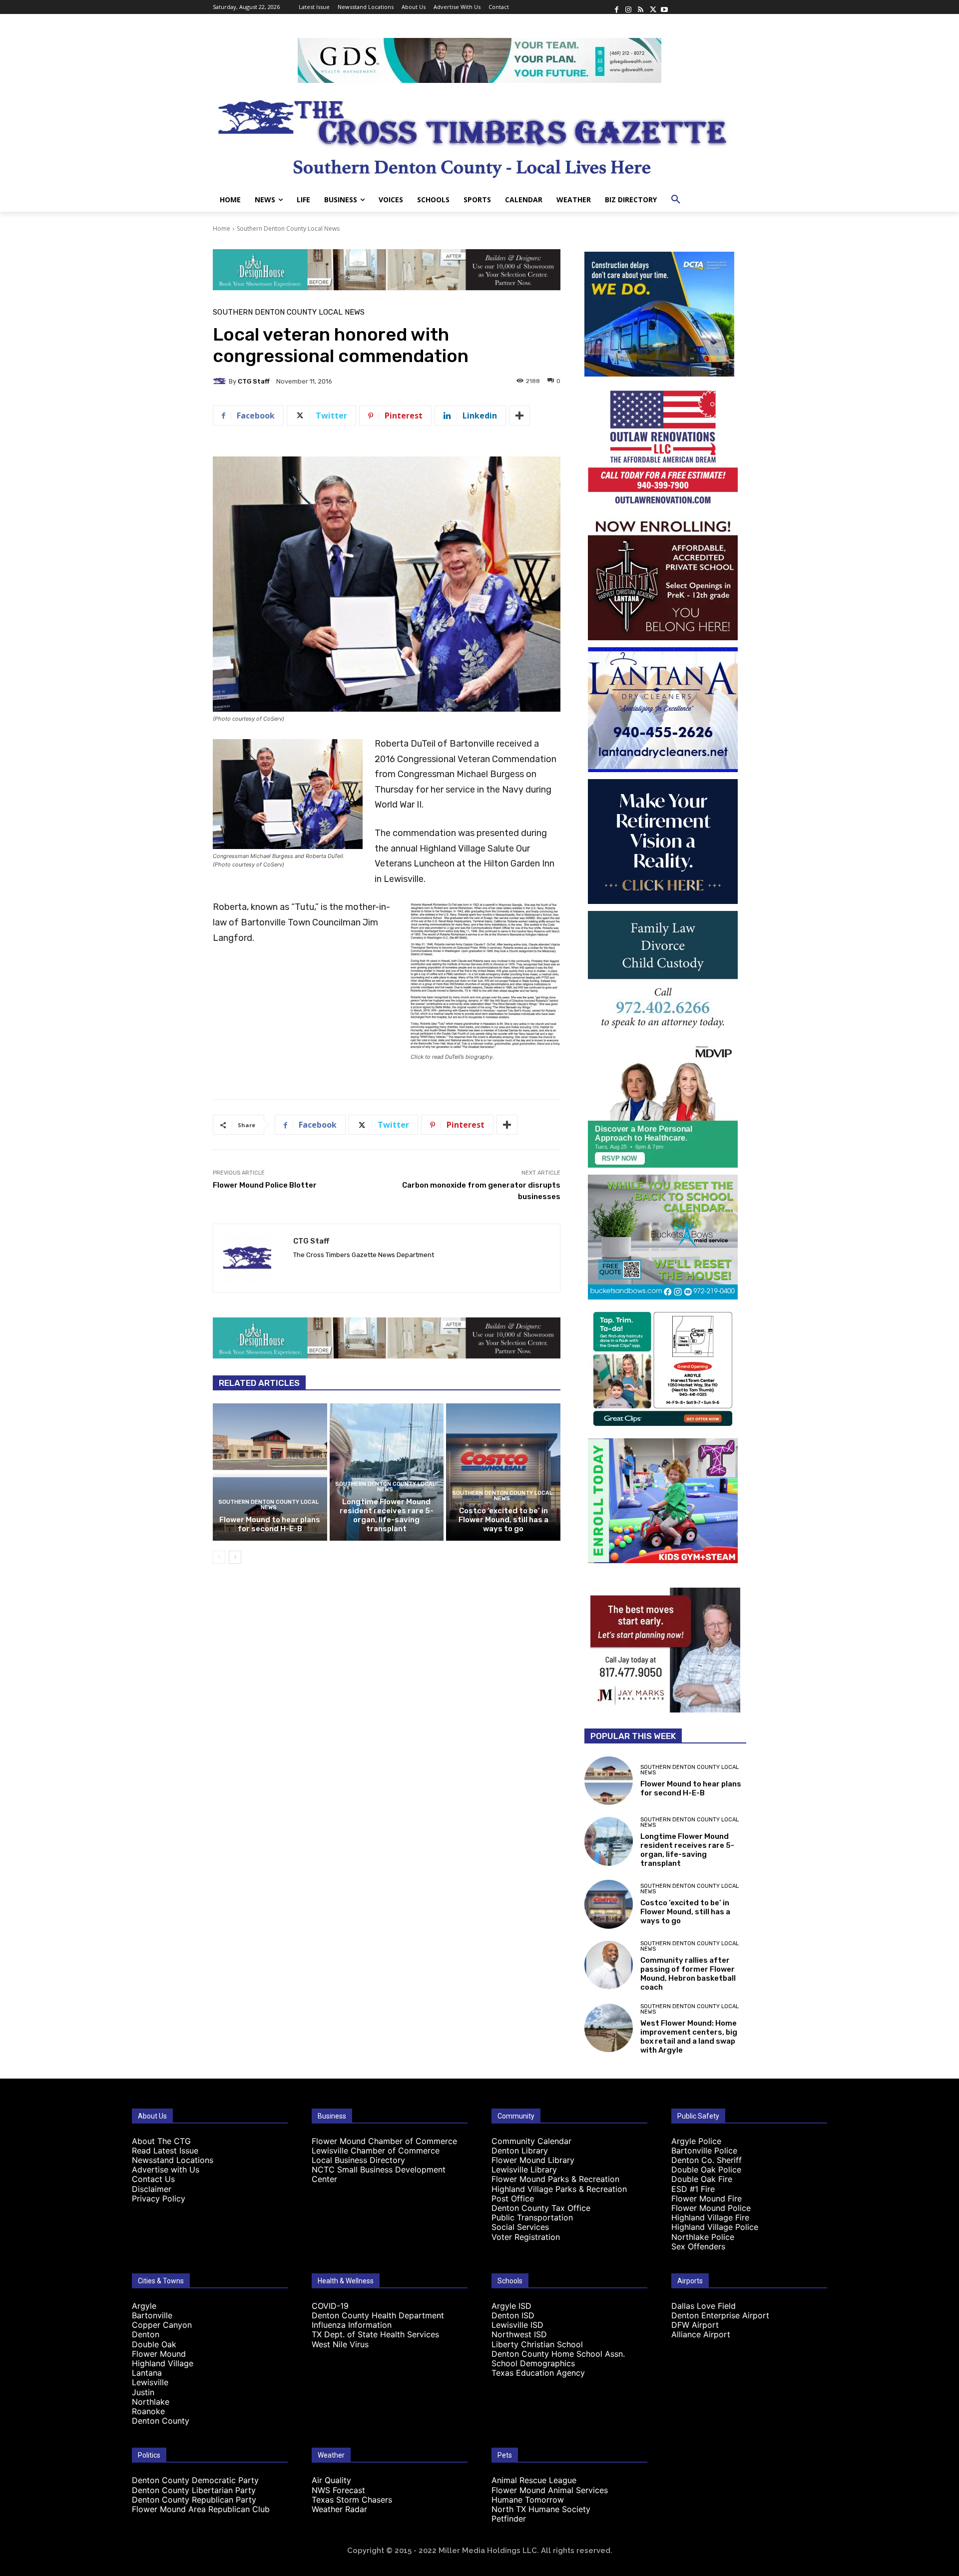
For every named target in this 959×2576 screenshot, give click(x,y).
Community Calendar (531, 2141)
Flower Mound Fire (707, 2198)
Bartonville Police (704, 2150)
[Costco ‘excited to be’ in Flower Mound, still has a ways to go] (503, 1472)
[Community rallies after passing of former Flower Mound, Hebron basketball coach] (609, 1965)
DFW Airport (695, 2325)
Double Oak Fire (702, 2179)
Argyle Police (696, 2141)
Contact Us (153, 2179)
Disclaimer (152, 2189)
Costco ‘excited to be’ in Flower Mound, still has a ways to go (503, 1520)
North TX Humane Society (541, 2509)
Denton (146, 2334)
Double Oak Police (706, 2169)
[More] (519, 416)
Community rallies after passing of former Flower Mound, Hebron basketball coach (688, 1974)
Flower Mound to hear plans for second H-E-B (270, 1524)
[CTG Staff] (221, 381)
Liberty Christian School (537, 2344)
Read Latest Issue (165, 2150)
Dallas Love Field (704, 2306)
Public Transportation (532, 2217)
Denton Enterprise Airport (720, 2315)
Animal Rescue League (534, 2480)
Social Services (520, 2227)
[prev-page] (219, 1557)
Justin (143, 2392)
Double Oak (154, 2344)
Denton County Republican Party (194, 2500)
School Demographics (533, 2363)
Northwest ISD (519, 2334)
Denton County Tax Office (541, 2208)
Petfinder (509, 2519)
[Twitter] (652, 7)
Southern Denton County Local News (288, 228)
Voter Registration (526, 2237)
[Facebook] (616, 7)
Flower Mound (159, 2354)
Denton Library (520, 2150)
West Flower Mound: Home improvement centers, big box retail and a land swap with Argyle (689, 2037)
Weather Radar (339, 2509)
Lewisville (150, 2382)
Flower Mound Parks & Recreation (555, 2179)
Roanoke (148, 2411)
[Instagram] (628, 7)
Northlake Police (703, 2237)
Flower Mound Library (533, 2160)
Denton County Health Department (378, 2315)
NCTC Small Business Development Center (379, 2174)
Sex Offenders (698, 2246)
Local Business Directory (358, 2160)
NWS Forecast (338, 2490)
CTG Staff (254, 381)
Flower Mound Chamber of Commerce (384, 2141)
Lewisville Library (524, 2169)
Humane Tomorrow (528, 2500)
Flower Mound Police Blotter (265, 1185)
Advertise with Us (166, 2169)
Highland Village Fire (710, 2217)
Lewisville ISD (517, 2325)
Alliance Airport (701, 2334)
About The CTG (161, 2141)
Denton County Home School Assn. (558, 2354)
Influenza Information (352, 2325)
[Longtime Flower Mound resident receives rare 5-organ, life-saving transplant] (387, 1472)
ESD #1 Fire (693, 2189)
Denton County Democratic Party (195, 2480)
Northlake (151, 2402)
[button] (676, 200)
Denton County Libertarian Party (194, 2490)
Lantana (147, 2373)
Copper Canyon (162, 2325)
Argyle (144, 2306)
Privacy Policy (159, 2198)
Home (222, 228)
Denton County (161, 2421)
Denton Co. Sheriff (707, 2160)
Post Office (513, 2198)
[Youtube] (664, 7)
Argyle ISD (511, 2306)
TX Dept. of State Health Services (375, 2334)
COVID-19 (330, 2306)
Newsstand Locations (173, 2160)
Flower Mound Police (711, 2208)
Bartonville (152, 2315)
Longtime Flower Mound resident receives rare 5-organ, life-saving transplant (387, 1515)
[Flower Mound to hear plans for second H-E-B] (270, 1472)
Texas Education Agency (538, 2373)
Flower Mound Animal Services (550, 2490)
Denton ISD (513, 2315)
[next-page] (235, 1557)
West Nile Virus (340, 2344)
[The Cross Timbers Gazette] (479, 135)
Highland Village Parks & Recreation (559, 2189)
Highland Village (163, 2363)
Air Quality (331, 2480)
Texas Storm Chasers (352, 2500)
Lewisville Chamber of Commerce (376, 2150)
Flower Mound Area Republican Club (201, 2509)
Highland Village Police (715, 2227)
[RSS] (640, 7)
